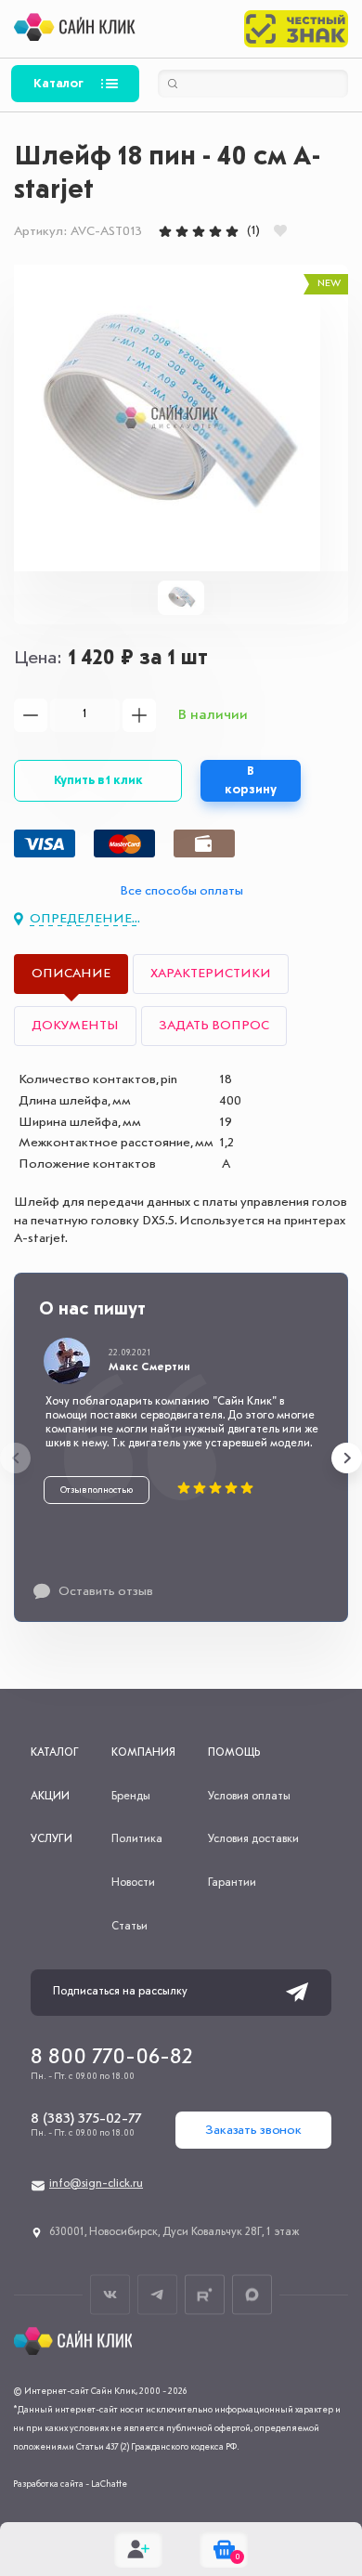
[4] (215, 231)
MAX (252, 2294)
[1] (165, 231)
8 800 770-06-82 (112, 2058)
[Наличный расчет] (204, 843)
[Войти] (138, 2549)
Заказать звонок (253, 2130)
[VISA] (45, 843)
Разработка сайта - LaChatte (70, 2484)
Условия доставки (253, 1839)
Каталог (58, 84)
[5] (232, 231)
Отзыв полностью (97, 1490)
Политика (137, 1839)
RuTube (205, 2294)
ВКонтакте (110, 2294)
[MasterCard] (124, 843)
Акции (50, 1797)
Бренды (131, 1797)
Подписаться (297, 1993)
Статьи (129, 1927)
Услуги (52, 1839)
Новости (133, 1883)
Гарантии (232, 1883)
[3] (199, 231)
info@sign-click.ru (96, 2184)
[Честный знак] (296, 29)
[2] (182, 231)
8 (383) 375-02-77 (86, 2119)
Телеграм (157, 2294)
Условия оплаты (249, 1797)
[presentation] (15, 1458)
